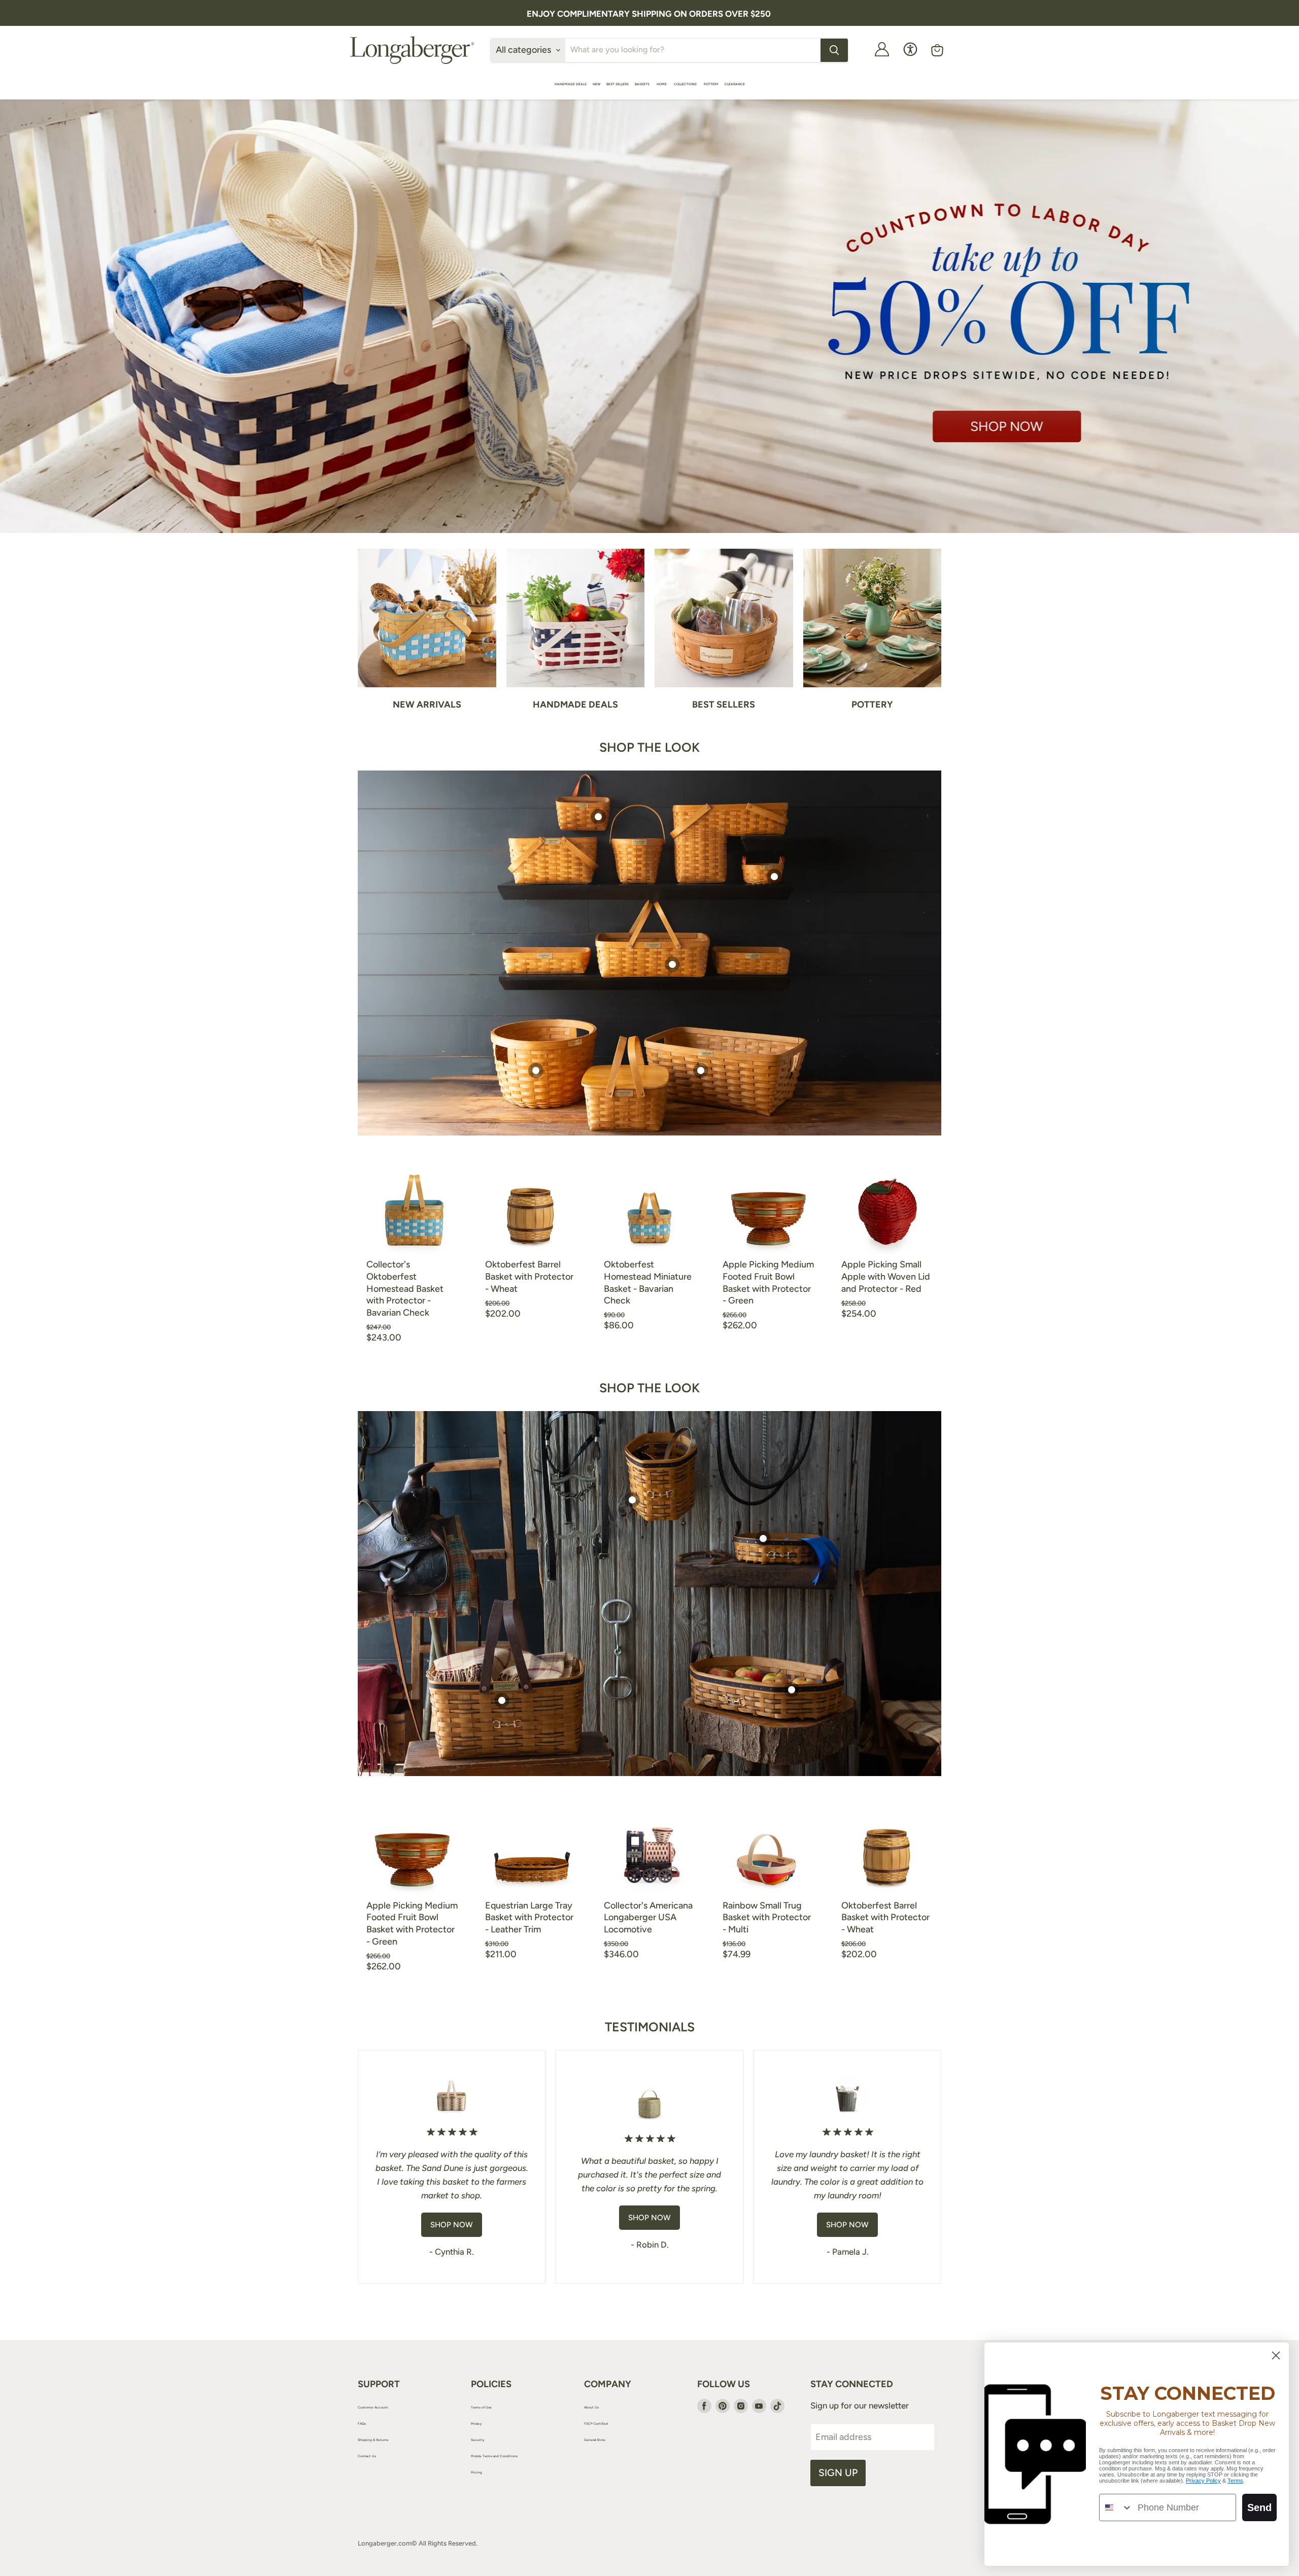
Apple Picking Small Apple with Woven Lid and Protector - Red (886, 1276)
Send (1259, 2507)
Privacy (476, 2424)
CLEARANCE (735, 84)
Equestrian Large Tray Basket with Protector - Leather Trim (529, 1917)
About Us (591, 2407)
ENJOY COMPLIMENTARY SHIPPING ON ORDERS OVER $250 (649, 14)
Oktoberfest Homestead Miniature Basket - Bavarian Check (648, 1282)
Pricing (476, 2472)
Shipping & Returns (373, 2440)
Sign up (838, 2473)
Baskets (643, 84)
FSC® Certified (596, 2424)
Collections (686, 84)
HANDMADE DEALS (571, 84)
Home (662, 84)
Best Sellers (618, 84)
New (596, 84)
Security (478, 2440)
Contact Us (367, 2456)
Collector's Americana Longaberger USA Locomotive (648, 1917)
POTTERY (711, 84)
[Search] (834, 50)
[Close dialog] (1276, 2355)
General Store (595, 2440)
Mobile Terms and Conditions (494, 2456)
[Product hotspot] (598, 817)
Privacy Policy (1203, 2481)
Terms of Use (481, 2407)
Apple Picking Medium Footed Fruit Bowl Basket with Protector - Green (768, 1282)
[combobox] (1116, 2507)
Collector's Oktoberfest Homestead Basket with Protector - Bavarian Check (405, 1289)
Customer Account (373, 2407)
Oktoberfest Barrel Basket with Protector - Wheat (529, 1276)
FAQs (362, 2424)
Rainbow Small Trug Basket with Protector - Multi (767, 1917)
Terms (1235, 2481)
